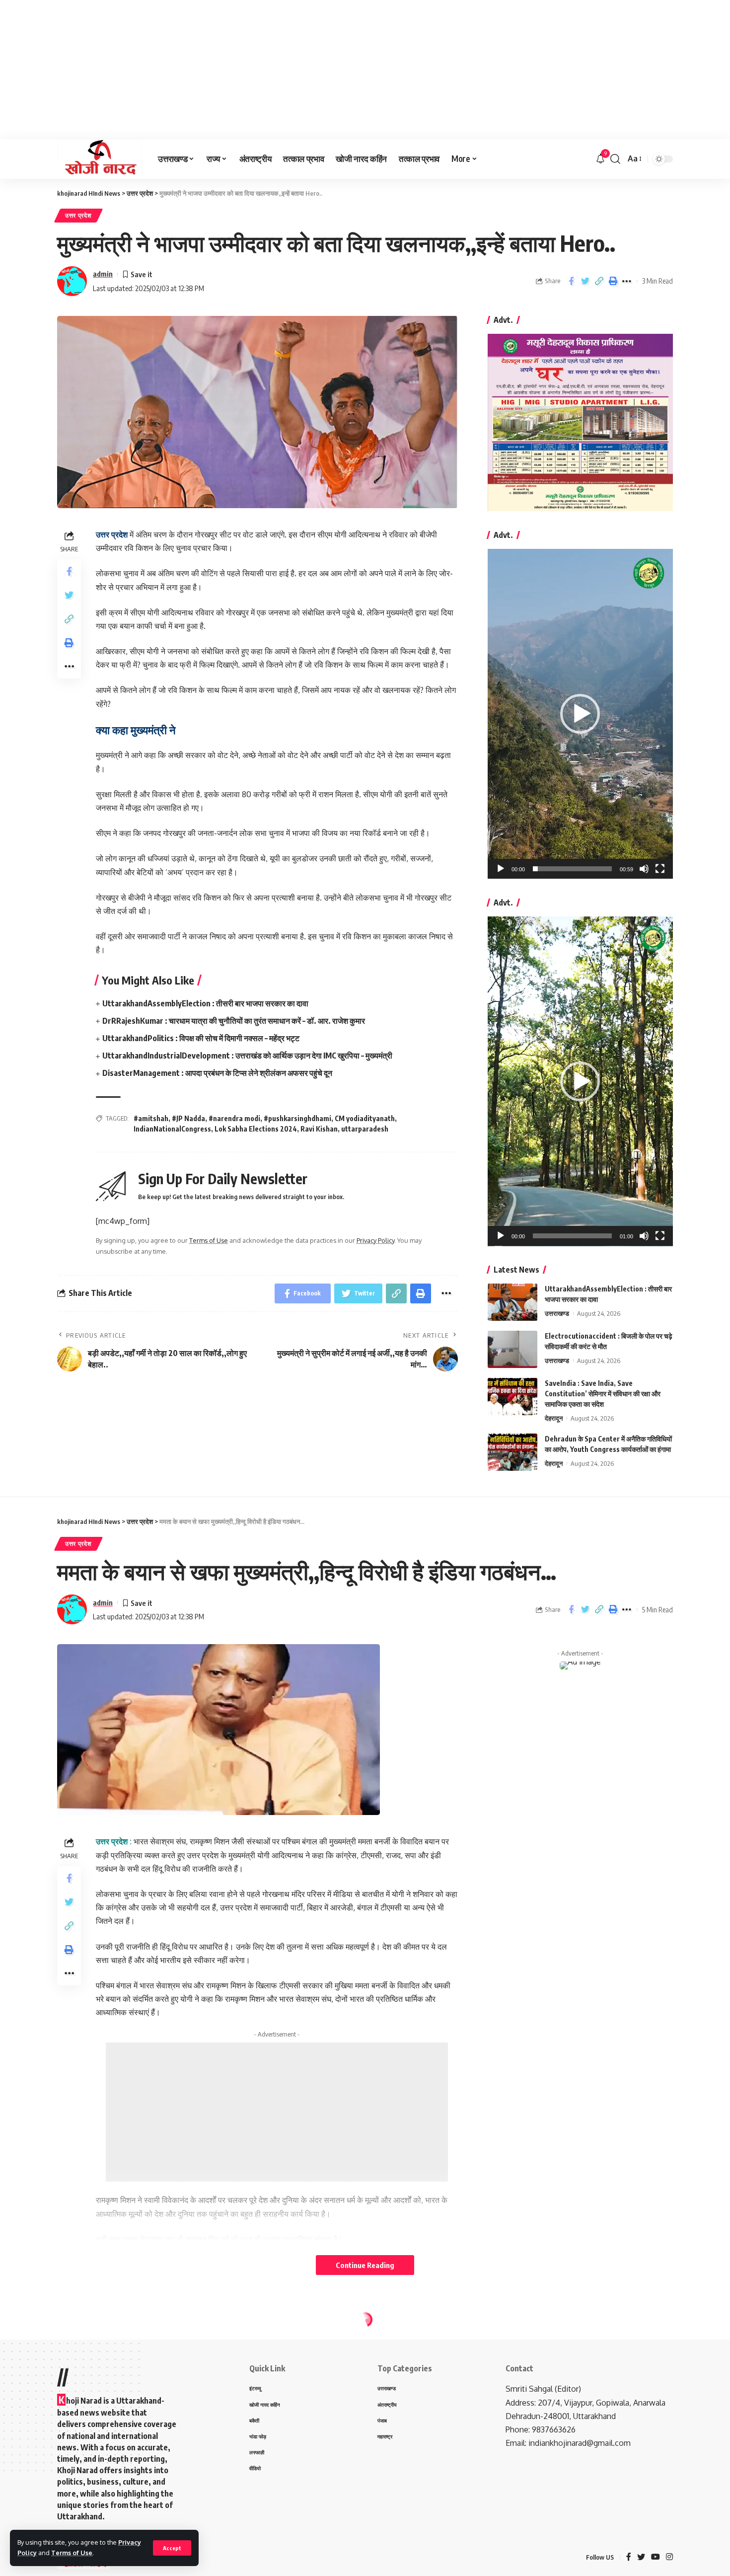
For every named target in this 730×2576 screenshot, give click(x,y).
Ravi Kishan (319, 1129)
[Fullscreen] (660, 869)
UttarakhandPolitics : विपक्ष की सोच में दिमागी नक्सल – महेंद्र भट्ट (201, 1038)
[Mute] (644, 869)
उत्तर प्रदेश (78, 215)
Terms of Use (72, 2553)
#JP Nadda (188, 1118)
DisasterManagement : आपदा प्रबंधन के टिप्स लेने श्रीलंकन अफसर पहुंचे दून (217, 1073)
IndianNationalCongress (172, 1129)
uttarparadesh (365, 1129)
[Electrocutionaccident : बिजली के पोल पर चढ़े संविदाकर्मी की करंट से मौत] (512, 1349)
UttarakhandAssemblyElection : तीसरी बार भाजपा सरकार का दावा (205, 1003)
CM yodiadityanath (365, 1118)
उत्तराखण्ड (557, 1313)
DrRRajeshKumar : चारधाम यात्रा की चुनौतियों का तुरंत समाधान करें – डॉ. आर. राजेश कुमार (234, 1021)
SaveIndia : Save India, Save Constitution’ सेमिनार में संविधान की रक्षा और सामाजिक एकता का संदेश (603, 1394)
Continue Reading (365, 2265)
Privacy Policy (375, 1240)
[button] (580, 714)
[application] (580, 714)
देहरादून (554, 1418)
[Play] (501, 869)
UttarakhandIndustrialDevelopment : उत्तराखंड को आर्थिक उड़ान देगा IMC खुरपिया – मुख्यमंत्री (247, 1056)
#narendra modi (234, 1118)
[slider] (572, 869)
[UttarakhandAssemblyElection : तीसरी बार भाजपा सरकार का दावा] (512, 1302)
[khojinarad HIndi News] (100, 159)
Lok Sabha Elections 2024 (256, 1129)
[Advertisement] (298, 70)
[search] (615, 159)
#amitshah (151, 1118)
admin (103, 274)
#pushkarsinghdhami (297, 1118)
